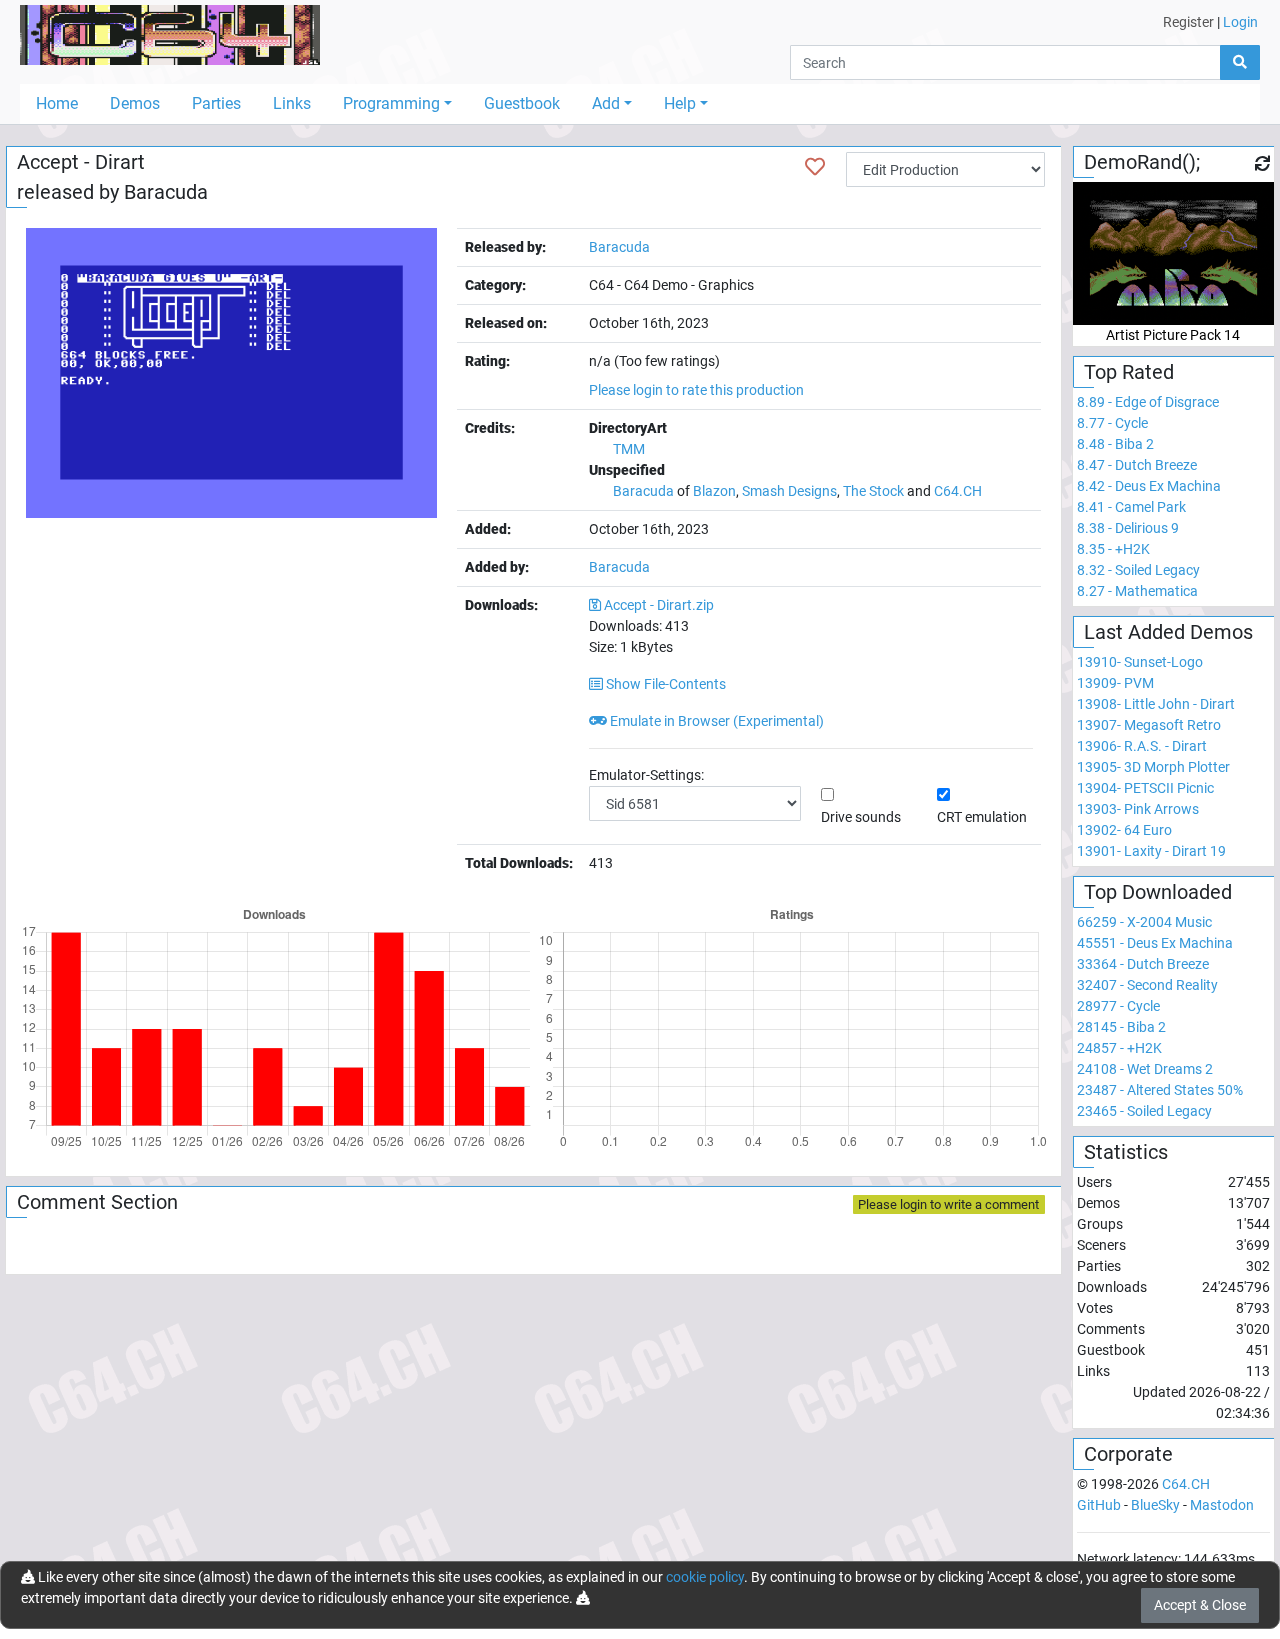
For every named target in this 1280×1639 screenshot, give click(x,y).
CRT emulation (982, 817)
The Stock (873, 491)
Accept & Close (1200, 1605)
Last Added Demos (1168, 632)
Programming (391, 103)
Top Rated (1129, 372)
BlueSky (1155, 1505)
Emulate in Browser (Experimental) (715, 721)
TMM (629, 449)
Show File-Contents (664, 684)
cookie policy (705, 1577)
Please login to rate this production (696, 390)
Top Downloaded (1158, 892)
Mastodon (1222, 1505)
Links (292, 103)
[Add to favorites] (815, 167)
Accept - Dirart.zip (659, 605)
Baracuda (166, 192)
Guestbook (522, 103)
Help (680, 103)
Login (1240, 22)
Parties (216, 103)
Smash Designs (789, 491)
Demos (135, 103)
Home (57, 103)
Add (606, 103)
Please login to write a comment (948, 1204)
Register (1188, 22)
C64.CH (958, 491)
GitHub (1099, 1505)
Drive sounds (861, 817)
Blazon (714, 491)
